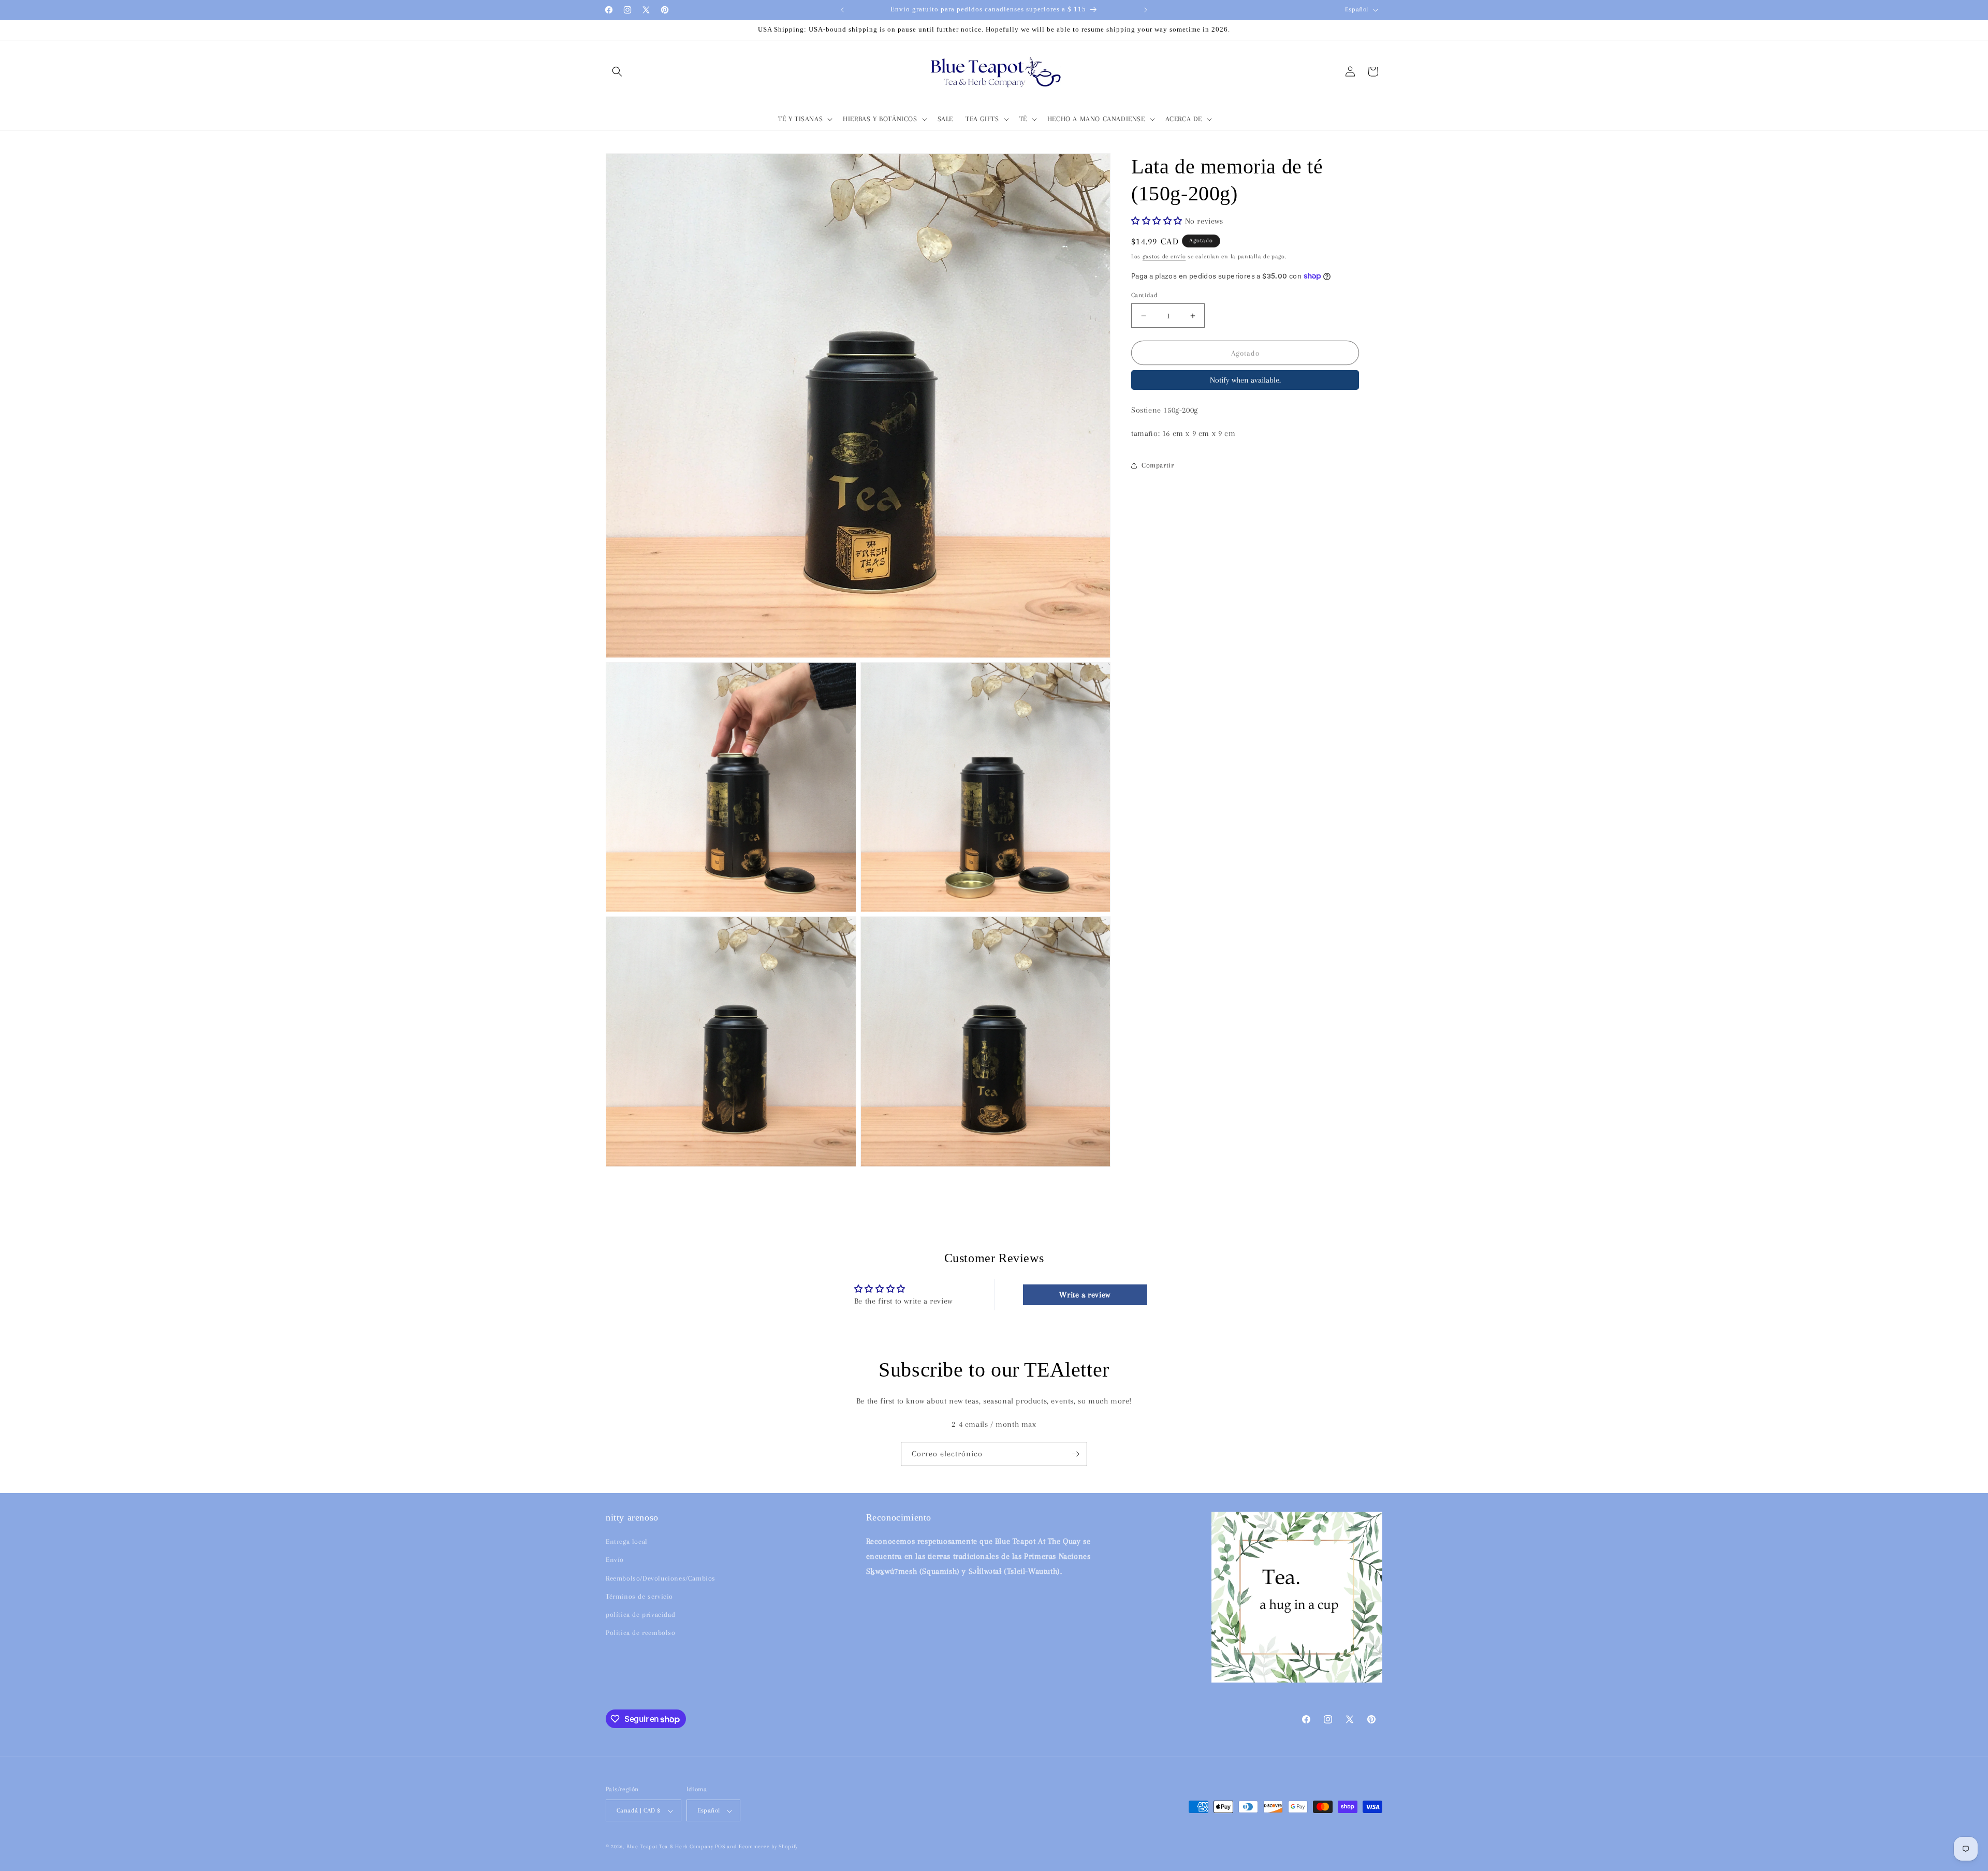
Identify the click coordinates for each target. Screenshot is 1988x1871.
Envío (615, 1560)
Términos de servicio (639, 1596)
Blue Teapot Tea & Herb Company (670, 1847)
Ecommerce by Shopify (768, 1847)
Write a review (1085, 1295)
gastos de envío (1164, 257)
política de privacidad (640, 1614)
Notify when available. (1245, 380)
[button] (617, 71)
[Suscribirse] (1075, 1454)
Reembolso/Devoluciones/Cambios (661, 1578)
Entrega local (627, 1542)
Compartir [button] (1158, 465)
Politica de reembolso (641, 1633)
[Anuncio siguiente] (1146, 10)
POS (720, 1847)
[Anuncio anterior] (842, 10)
